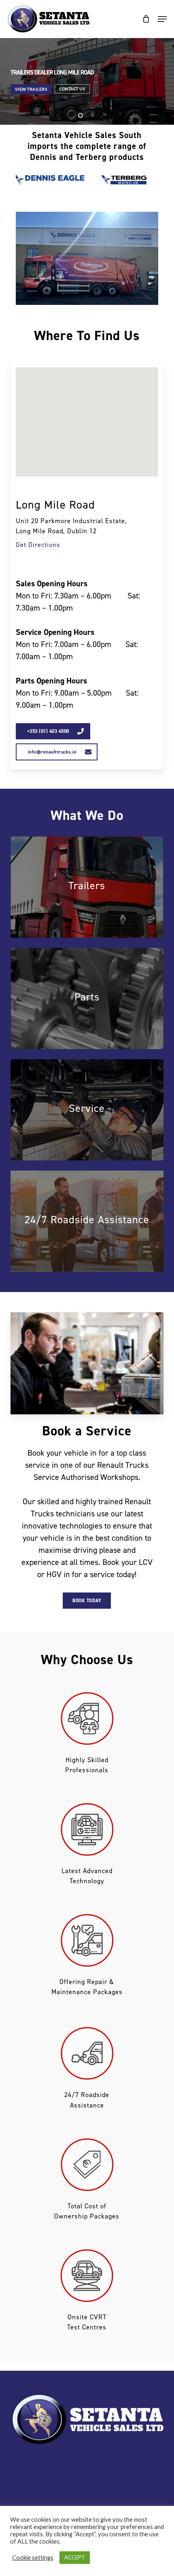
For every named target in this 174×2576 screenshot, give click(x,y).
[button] (53, 731)
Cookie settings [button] (33, 2558)
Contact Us (72, 89)
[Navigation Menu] (162, 19)
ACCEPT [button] (75, 2557)
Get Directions (38, 545)
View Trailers (31, 89)
